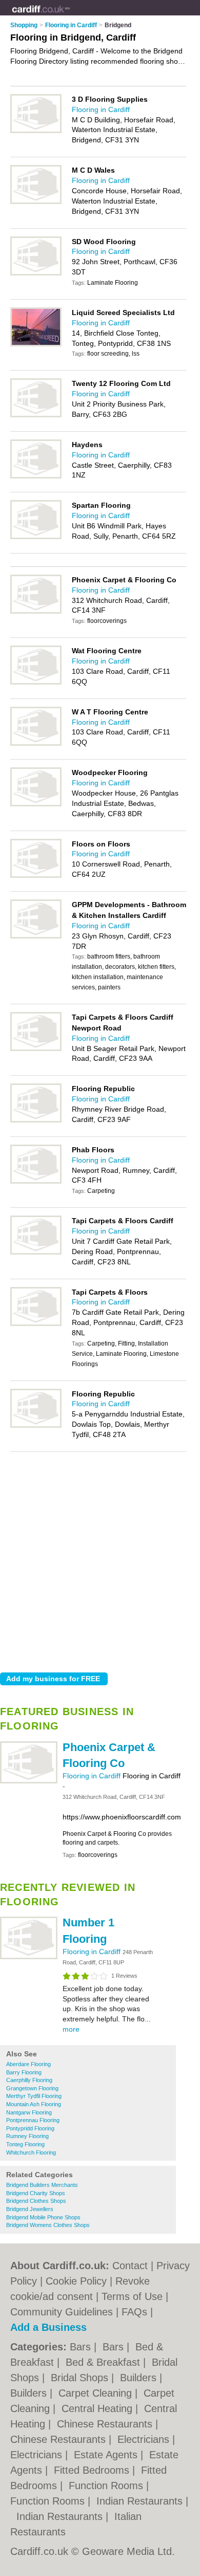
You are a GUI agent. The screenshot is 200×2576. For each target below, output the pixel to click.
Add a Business (48, 2327)
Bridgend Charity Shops (36, 2193)
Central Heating (98, 2408)
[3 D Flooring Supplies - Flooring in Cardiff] (36, 131)
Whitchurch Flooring (31, 2152)
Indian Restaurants (141, 2501)
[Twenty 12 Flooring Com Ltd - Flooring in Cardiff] (36, 415)
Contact (130, 2266)
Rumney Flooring (27, 2136)
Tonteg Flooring (25, 2144)
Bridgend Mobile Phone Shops (43, 2217)
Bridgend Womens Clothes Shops (48, 2225)
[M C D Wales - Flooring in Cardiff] (36, 202)
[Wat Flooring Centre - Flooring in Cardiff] (36, 683)
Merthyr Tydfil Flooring (34, 2096)
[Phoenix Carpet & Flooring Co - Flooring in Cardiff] (29, 1781)
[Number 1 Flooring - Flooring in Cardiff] (29, 1957)
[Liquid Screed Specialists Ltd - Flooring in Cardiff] (36, 344)
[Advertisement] (100, 1559)
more (71, 2029)
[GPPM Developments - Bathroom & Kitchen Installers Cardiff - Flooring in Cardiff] (36, 936)
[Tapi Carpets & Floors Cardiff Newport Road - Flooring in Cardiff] (36, 1049)
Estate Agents (107, 2455)
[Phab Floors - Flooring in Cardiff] (36, 1182)
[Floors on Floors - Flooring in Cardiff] (36, 876)
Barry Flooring (24, 2072)
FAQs (134, 2312)
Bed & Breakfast (104, 2362)
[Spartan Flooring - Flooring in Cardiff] (36, 537)
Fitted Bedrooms (93, 2470)
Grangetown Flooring (32, 2088)
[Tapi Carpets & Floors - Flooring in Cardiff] (36, 1324)
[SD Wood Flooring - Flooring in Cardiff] (36, 273)
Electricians (145, 2439)
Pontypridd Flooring (30, 2128)
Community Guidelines (62, 2312)
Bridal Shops (81, 2378)
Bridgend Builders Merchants (42, 2185)
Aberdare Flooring (28, 2064)
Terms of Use (132, 2296)
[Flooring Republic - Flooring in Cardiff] (36, 1120)
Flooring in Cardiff (93, 1776)
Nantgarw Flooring (29, 2112)
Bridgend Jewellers (30, 2209)
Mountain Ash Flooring (34, 2104)
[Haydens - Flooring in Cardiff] (36, 476)
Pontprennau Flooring (33, 2120)
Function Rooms (107, 2486)
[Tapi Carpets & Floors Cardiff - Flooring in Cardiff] (36, 1253)
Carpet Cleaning (97, 2393)
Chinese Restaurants (106, 2424)
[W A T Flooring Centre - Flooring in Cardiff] (36, 744)
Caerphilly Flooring (29, 2080)
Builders (140, 2378)
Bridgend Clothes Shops (36, 2201)
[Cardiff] (70, 16)
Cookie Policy (76, 2281)
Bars (82, 2347)
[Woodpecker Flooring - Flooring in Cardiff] (36, 804)
